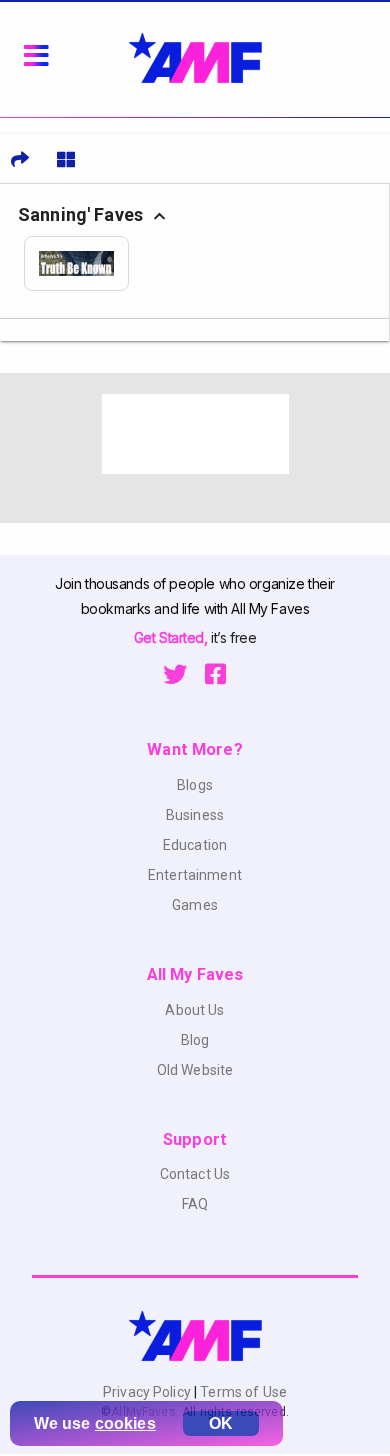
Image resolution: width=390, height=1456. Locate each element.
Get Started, (172, 637)
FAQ (195, 1204)
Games (195, 905)
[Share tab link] (20, 159)
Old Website (195, 1070)
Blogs (195, 785)
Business (195, 815)
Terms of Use (242, 1392)
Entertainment (195, 875)
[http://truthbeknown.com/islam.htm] (83, 263)
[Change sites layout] (66, 159)
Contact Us (195, 1174)
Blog (195, 1040)
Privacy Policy (148, 1392)
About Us (194, 1010)
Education (195, 845)
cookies (125, 1423)
